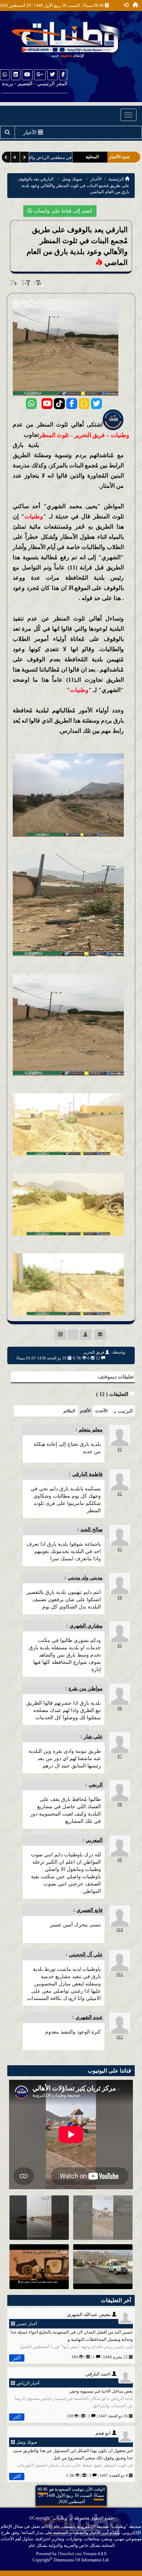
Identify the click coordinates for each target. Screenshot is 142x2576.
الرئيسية (117, 179)
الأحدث (101, 1411)
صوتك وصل (72, 179)
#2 (120, 1494)
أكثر (17, 2358)
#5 (120, 1645)
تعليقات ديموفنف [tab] (116, 1377)
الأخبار (96, 179)
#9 (120, 1860)
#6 (120, 1708)
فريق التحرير (94, 1352)
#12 (120, 2037)
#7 (120, 1756)
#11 (120, 1974)
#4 (120, 1597)
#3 (120, 1549)
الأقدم (85, 1411)
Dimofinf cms (70, 2554)
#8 (120, 1804)
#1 (120, 1449)
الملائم (69, 1411)
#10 (120, 1930)
